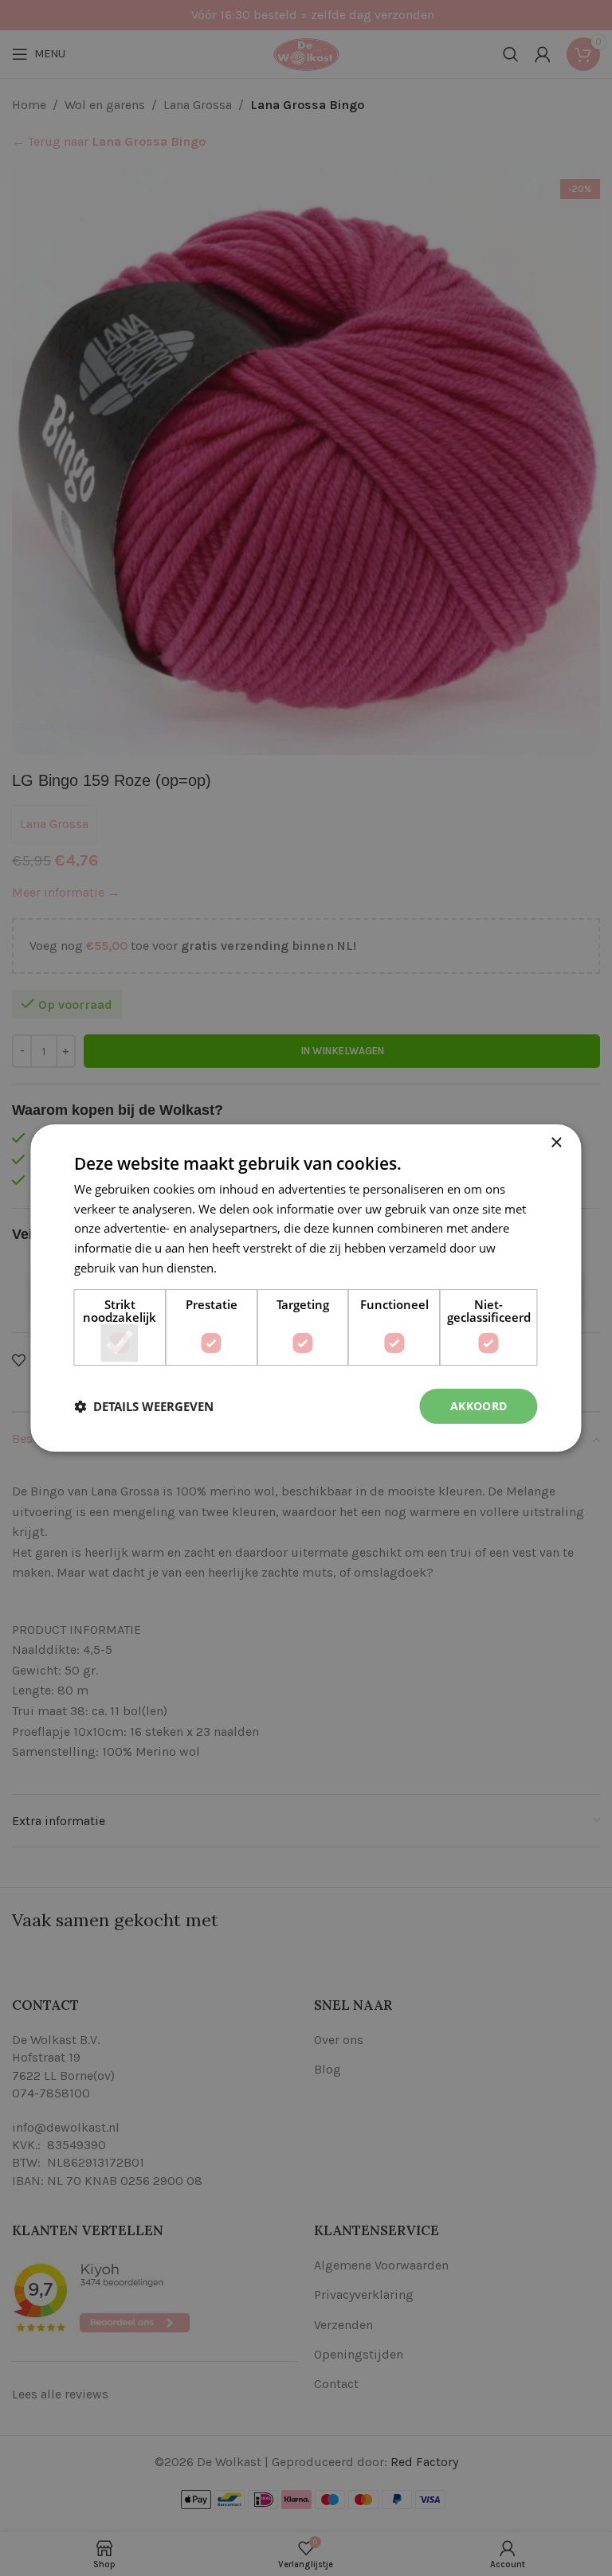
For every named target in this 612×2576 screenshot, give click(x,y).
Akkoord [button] (479, 1406)
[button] (144, 1406)
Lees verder (252, 1268)
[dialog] (306, 1288)
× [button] (556, 1143)
